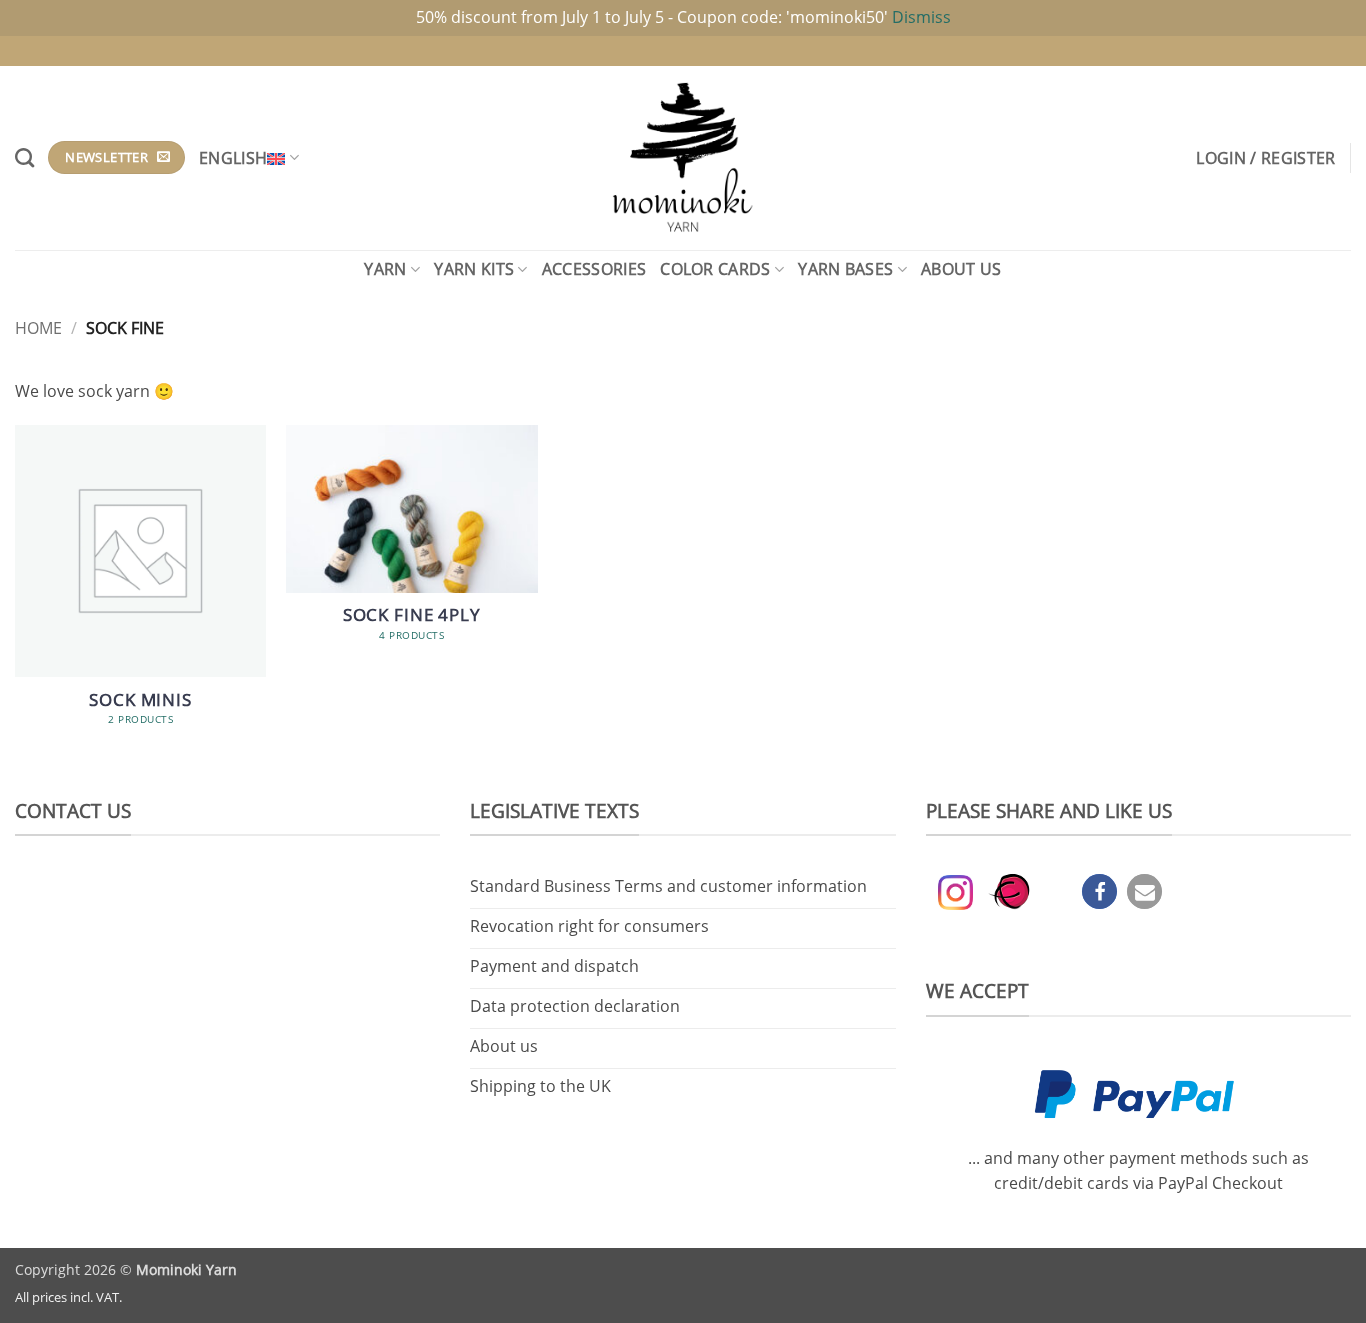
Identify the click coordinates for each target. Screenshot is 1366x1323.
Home (38, 328)
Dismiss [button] (921, 17)
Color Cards (715, 269)
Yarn (385, 269)
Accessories (594, 269)
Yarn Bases (845, 269)
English (233, 158)
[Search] (24, 157)
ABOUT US (961, 269)
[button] (1265, 158)
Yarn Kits (474, 269)
